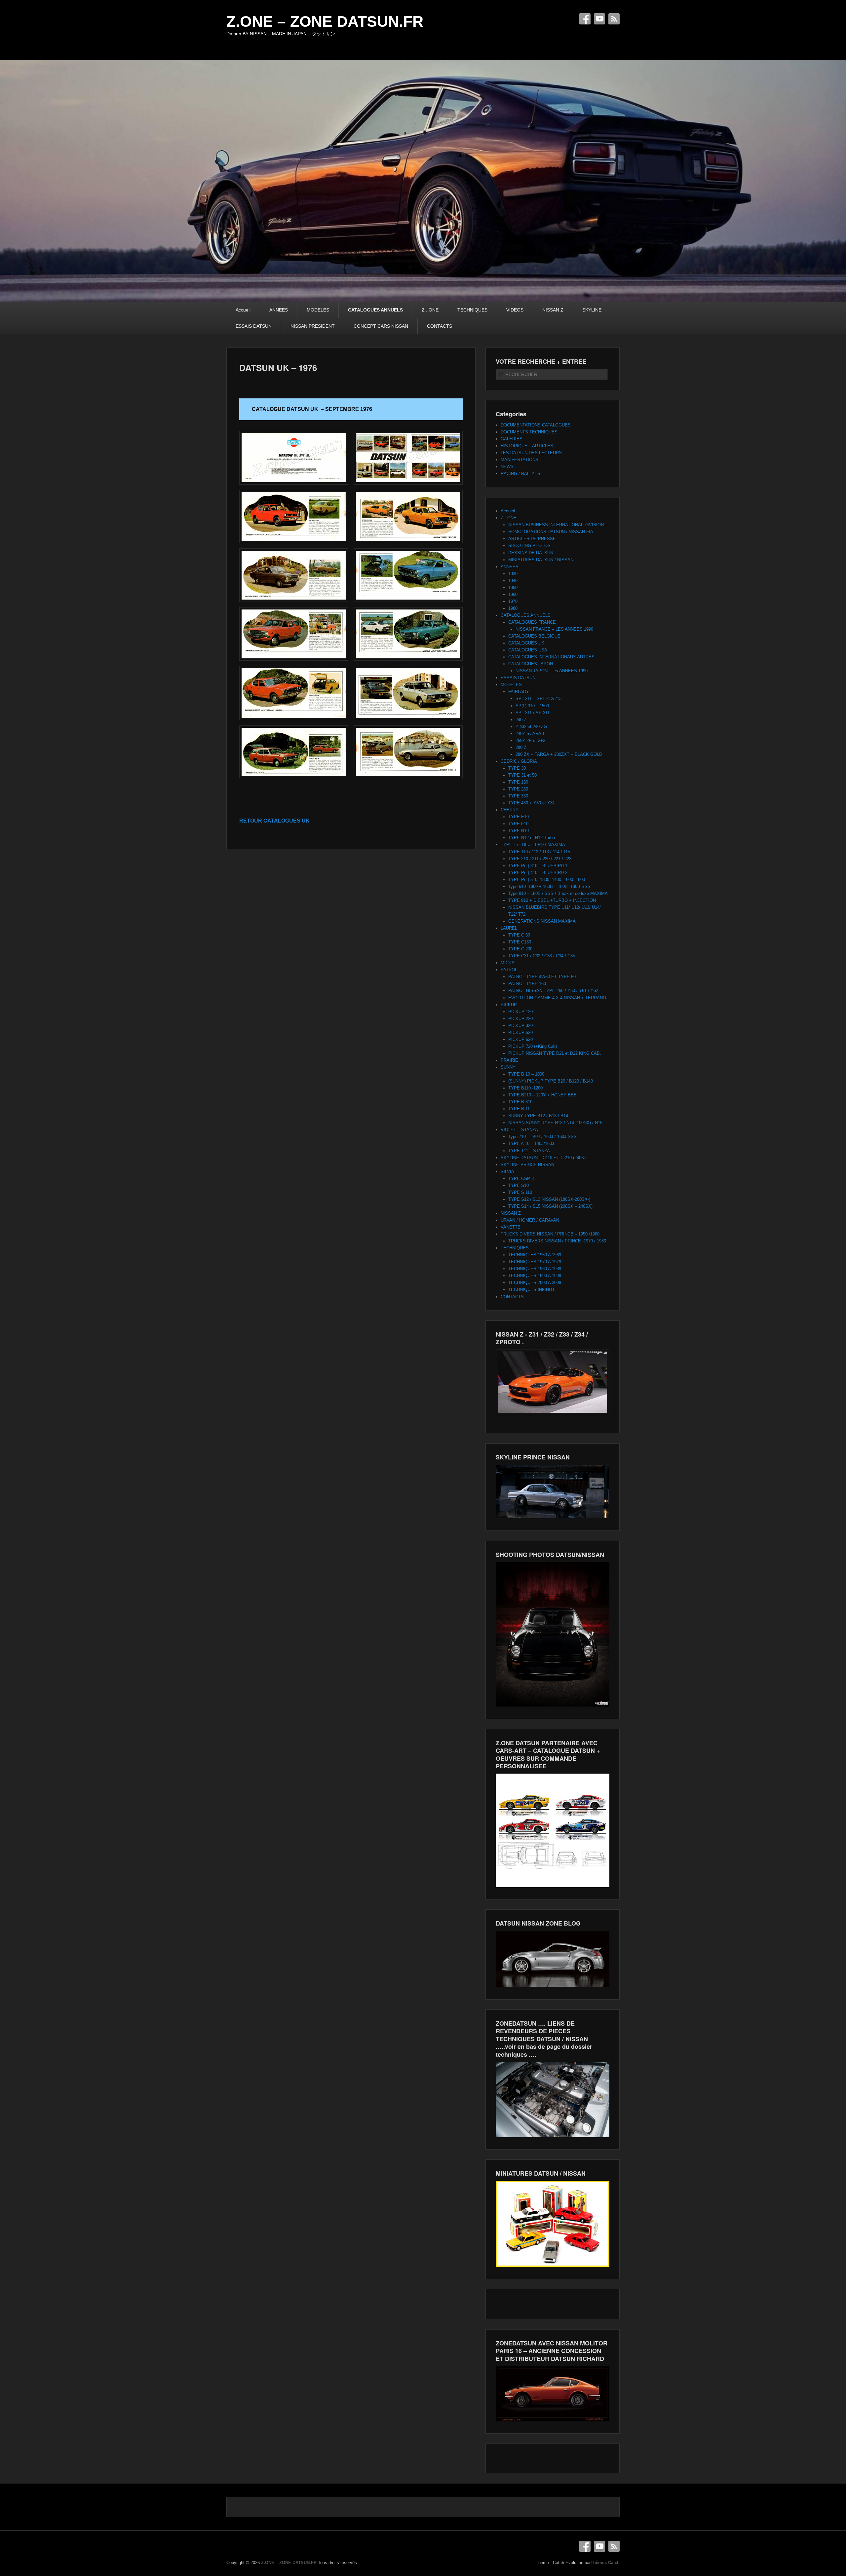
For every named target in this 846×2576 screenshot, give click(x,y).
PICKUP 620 (520, 1039)
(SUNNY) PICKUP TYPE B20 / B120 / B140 (551, 1081)
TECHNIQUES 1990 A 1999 (535, 1276)
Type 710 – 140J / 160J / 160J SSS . (544, 1137)
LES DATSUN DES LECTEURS (531, 453)
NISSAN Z (553, 310)
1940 (513, 581)
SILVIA (507, 1172)
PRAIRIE (509, 1060)
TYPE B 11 (519, 1109)
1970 (513, 601)
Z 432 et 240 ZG (531, 727)
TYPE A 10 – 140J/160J (531, 1143)
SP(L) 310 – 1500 (532, 706)
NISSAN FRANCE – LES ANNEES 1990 (554, 629)
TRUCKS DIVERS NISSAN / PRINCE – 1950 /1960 (550, 1234)
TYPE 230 (518, 789)
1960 (513, 594)
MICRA (508, 963)
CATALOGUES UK (526, 643)
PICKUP (509, 1005)
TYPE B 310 (520, 1102)
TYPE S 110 (520, 1192)
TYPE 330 (518, 796)
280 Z (521, 747)
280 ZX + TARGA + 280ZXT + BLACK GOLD (559, 754)
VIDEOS (515, 310)
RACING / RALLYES (520, 474)
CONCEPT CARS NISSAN (381, 326)
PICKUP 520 (520, 1032)
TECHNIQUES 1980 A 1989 (535, 1269)
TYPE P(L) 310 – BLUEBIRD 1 (538, 866)
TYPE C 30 (519, 935)
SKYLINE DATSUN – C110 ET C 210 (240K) (543, 1158)
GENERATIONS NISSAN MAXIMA (542, 921)
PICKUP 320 (520, 1026)
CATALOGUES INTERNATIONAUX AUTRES (551, 657)
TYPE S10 (519, 1185)
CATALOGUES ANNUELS (375, 310)
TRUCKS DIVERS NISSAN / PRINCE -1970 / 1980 (557, 1241)
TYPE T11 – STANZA (529, 1151)
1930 (513, 574)
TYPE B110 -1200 (525, 1088)
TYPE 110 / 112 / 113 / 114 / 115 (539, 852)
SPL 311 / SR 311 (533, 713)
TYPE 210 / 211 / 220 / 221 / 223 (540, 859)
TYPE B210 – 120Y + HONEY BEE (542, 1095)
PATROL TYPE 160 (527, 984)
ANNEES (279, 310)
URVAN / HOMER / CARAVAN (530, 1220)
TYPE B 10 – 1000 (526, 1074)
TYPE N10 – (520, 831)
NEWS (507, 467)
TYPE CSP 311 (523, 1178)
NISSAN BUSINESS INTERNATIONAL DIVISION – (558, 525)
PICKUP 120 (520, 1012)
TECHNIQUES (472, 310)
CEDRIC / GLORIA (519, 761)
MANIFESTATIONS (519, 460)
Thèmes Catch (605, 2563)
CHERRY (510, 810)
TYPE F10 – (520, 824)
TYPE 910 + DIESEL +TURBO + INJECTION (552, 900)
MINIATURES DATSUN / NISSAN (541, 560)
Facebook (585, 19)
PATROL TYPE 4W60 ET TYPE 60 (542, 977)
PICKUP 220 (520, 1019)
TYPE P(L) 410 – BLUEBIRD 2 (538, 873)
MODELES (318, 310)
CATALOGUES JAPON (531, 664)
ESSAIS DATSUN (254, 326)
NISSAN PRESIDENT (313, 326)
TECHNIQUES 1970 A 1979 (535, 1262)
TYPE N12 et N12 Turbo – (533, 838)
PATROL (509, 970)
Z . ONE (430, 310)
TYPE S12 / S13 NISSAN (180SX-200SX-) (549, 1199)
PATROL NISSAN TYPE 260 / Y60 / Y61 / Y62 (553, 991)
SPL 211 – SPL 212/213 (538, 699)
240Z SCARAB (530, 734)
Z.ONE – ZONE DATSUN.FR (325, 21)
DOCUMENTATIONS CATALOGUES (536, 425)
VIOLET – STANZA (519, 1130)
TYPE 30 (517, 768)
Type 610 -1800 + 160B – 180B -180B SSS (549, 886)
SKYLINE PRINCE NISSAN (527, 1165)
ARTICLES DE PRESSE (532, 539)
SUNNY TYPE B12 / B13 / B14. (539, 1116)
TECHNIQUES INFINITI (531, 1289)
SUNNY (508, 1067)
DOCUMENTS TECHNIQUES (529, 432)
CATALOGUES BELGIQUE (534, 636)
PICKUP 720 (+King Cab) (533, 1046)
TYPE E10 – (520, 817)
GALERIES (512, 439)
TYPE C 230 (520, 949)
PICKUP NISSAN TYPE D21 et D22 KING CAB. (555, 1053)
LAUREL (509, 928)
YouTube (599, 19)
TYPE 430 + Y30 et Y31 (532, 803)
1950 (513, 588)
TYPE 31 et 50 (522, 775)
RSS (614, 19)
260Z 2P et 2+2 (530, 740)
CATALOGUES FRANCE (532, 622)
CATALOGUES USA (528, 650)
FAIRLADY (519, 692)
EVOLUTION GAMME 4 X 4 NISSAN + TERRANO (557, 998)
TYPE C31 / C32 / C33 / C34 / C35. (542, 956)
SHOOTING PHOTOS (529, 546)
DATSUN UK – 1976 (278, 368)
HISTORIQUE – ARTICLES (527, 446)
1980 (513, 608)
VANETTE (511, 1227)
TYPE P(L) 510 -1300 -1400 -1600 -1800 (547, 880)
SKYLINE (592, 310)
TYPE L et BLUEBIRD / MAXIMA (533, 845)
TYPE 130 (518, 782)
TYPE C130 (520, 942)
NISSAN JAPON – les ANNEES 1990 (552, 671)
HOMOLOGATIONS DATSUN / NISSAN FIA (551, 532)
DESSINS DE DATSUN (531, 553)
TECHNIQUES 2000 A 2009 (535, 1283)
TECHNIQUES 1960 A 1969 (535, 1255)
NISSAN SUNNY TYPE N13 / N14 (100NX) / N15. (556, 1123)
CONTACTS (440, 326)
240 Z (521, 720)
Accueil (243, 310)
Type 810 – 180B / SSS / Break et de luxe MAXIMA (558, 893)
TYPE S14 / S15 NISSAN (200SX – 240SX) (550, 1206)
